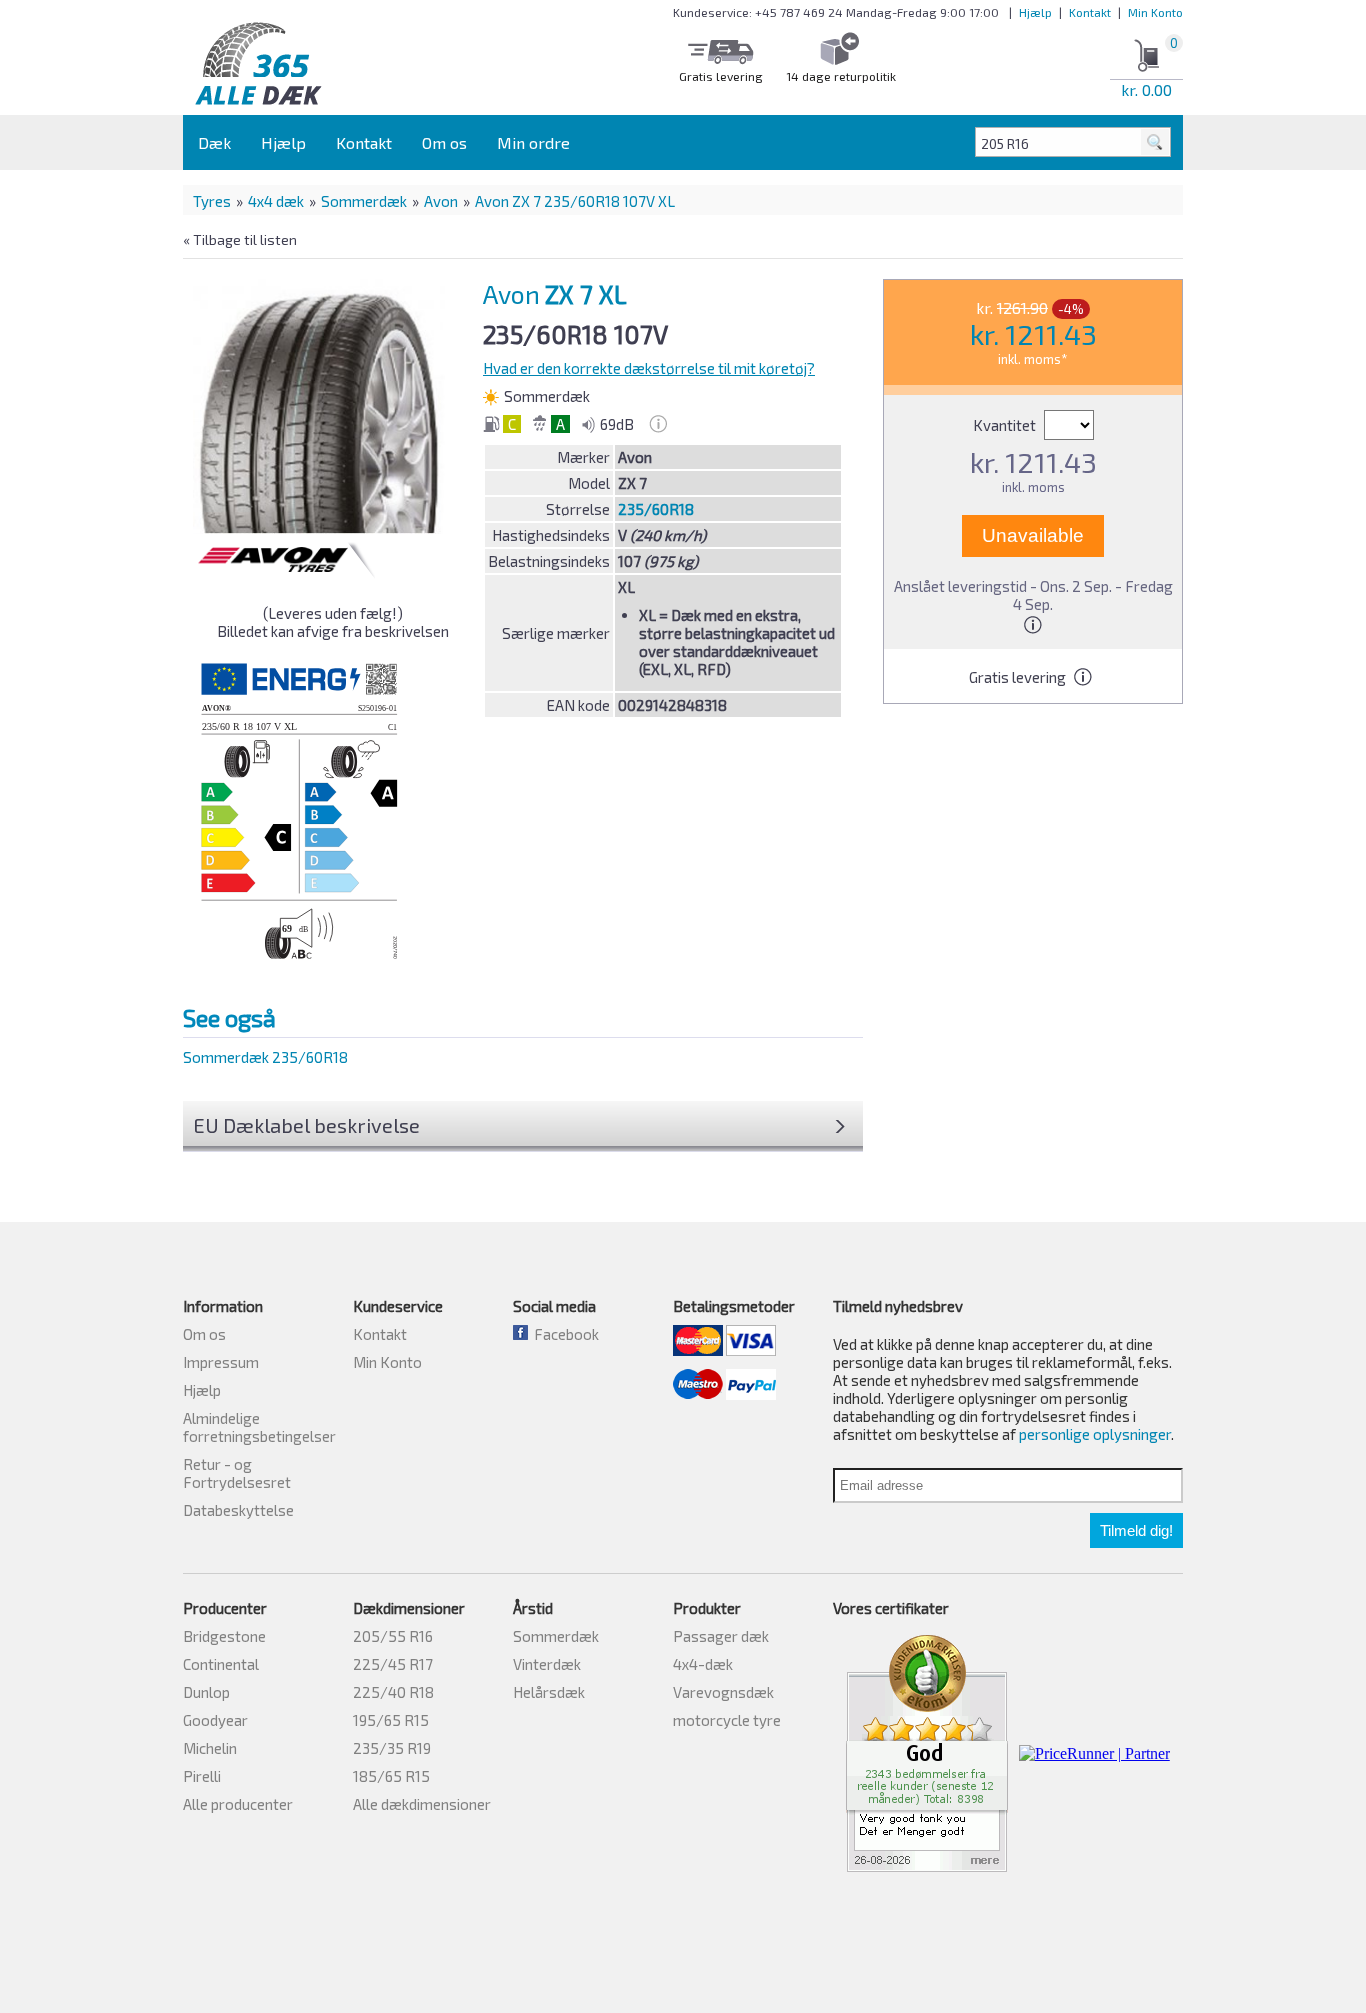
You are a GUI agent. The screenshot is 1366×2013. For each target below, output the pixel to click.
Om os (444, 142)
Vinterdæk (547, 1664)
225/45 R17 (393, 1664)
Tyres (212, 201)
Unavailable (1033, 535)
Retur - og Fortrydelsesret (237, 1473)
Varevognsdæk (723, 1692)
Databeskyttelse (238, 1510)
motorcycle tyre (727, 1720)
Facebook (563, 1334)
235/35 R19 (392, 1748)
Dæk (214, 142)
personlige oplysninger (1095, 1434)
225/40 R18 (393, 1692)
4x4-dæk (703, 1664)
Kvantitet (1006, 425)
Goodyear (215, 1720)
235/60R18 (656, 509)
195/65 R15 (391, 1720)
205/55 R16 (393, 1636)
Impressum (221, 1362)
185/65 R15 (391, 1776)
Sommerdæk (364, 201)
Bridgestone (224, 1636)
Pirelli (202, 1776)
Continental (221, 1664)
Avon (441, 201)
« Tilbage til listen (240, 239)
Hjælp (1035, 12)
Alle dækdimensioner (422, 1804)
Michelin (210, 1748)
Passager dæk (721, 1636)
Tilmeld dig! (1136, 1530)
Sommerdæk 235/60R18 (265, 1057)
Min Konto (1155, 12)
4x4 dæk (276, 201)
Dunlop (206, 1692)
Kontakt (1090, 12)
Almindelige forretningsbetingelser (259, 1427)
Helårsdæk (549, 1692)
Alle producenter (238, 1804)
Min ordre (533, 142)
